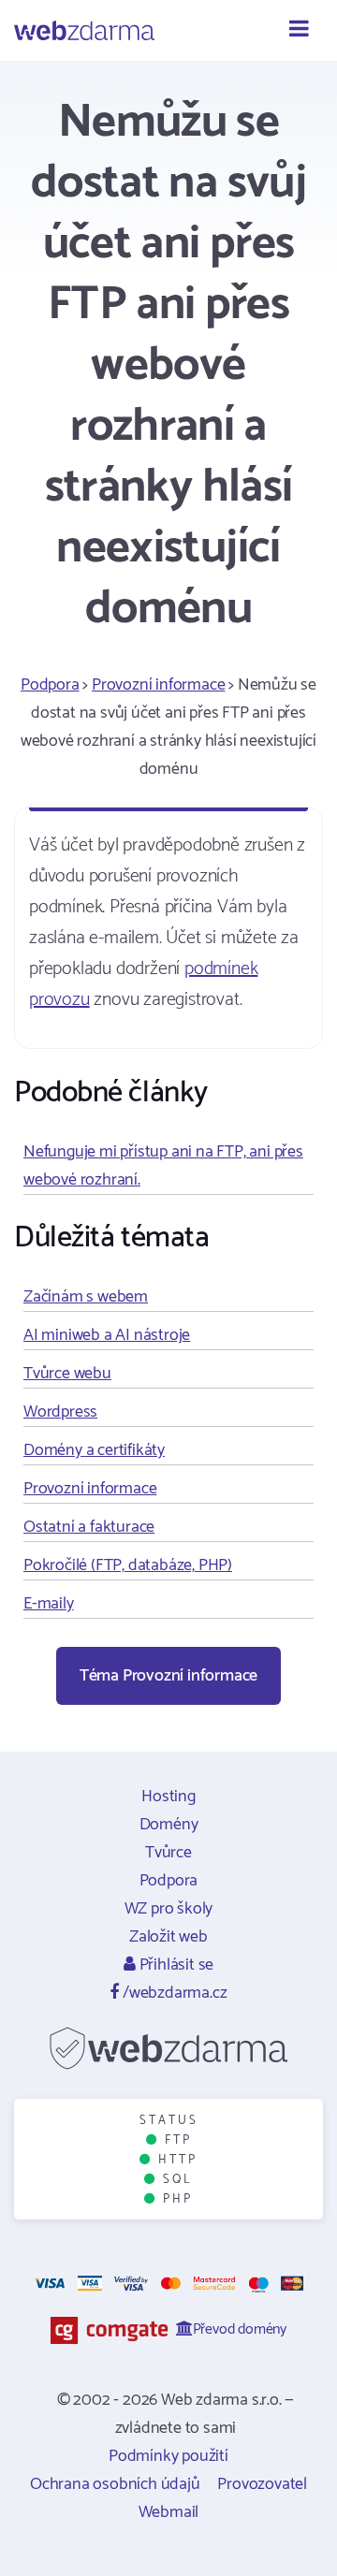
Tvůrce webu (67, 1374)
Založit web (168, 1937)
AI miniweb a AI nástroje (107, 1335)
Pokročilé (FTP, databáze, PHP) (128, 1565)
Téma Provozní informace (168, 1676)
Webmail (169, 2512)
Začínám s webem (86, 1297)
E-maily (49, 1604)
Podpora (50, 685)
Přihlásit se (175, 1965)
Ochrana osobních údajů (115, 2484)
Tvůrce (168, 1853)
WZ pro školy (169, 1909)
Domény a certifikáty (94, 1450)
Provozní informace (158, 685)
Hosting (168, 1797)
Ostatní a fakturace (89, 1527)
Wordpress (60, 1412)
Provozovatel (262, 2484)
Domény (169, 1825)
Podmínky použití (168, 2456)
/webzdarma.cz (173, 1993)
